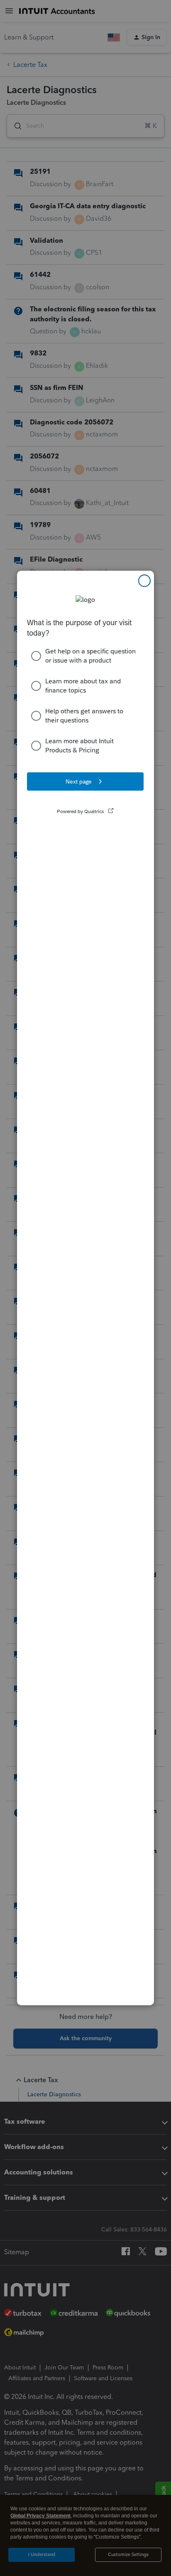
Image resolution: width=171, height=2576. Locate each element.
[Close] (144, 581)
